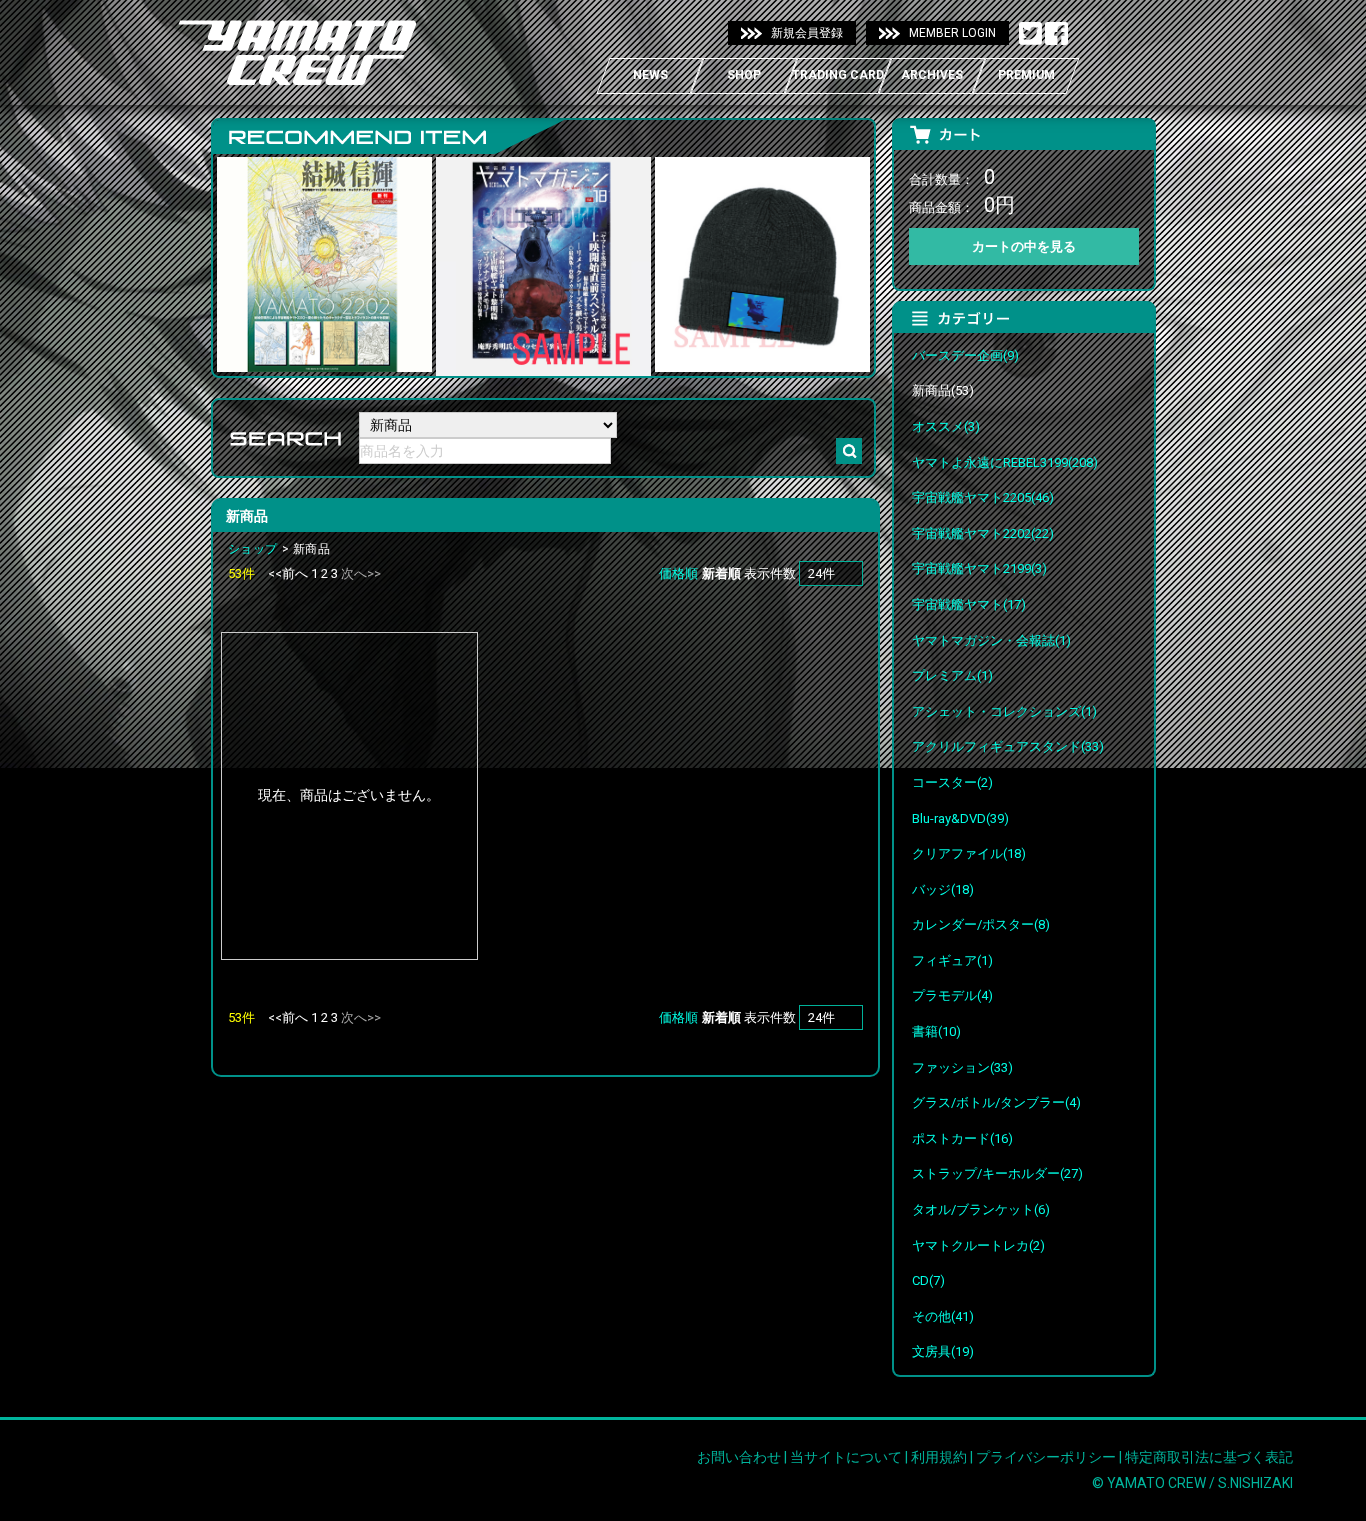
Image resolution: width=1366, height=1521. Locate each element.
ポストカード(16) (962, 1138)
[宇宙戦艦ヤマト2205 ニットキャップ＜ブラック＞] (762, 358)
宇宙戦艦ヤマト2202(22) (983, 533)
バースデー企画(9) (965, 355)
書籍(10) (936, 1031)
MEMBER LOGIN (952, 33)
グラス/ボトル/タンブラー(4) (996, 1102)
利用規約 (939, 1457)
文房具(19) (943, 1351)
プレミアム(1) (952, 675)
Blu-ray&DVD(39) (960, 818)
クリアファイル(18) (969, 853)
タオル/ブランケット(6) (981, 1209)
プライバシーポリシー (1046, 1457)
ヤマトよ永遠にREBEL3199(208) (1005, 462)
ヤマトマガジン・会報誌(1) (991, 640)
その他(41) (943, 1316)
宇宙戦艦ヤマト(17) (969, 604)
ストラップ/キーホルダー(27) (997, 1173)
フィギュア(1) (952, 960)
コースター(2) (952, 782)
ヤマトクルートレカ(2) (978, 1245)
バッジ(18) (943, 889)
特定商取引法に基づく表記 (1209, 1457)
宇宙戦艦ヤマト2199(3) (979, 568)
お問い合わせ (739, 1457)
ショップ (253, 549)
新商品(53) (943, 390)
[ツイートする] (1030, 34)
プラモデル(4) (952, 995)
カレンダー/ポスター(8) (981, 924)
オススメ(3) (946, 426)
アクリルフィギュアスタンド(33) (1008, 746)
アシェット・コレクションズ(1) (1004, 711)
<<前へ (288, 573)
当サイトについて (846, 1457)
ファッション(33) (962, 1067)
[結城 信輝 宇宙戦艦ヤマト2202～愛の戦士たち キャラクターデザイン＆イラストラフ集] (324, 358)
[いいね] (1056, 34)
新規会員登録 (807, 33)
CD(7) (928, 1280)
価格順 (678, 573)
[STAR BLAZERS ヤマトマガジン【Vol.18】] (543, 363)
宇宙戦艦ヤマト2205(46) (983, 497)
